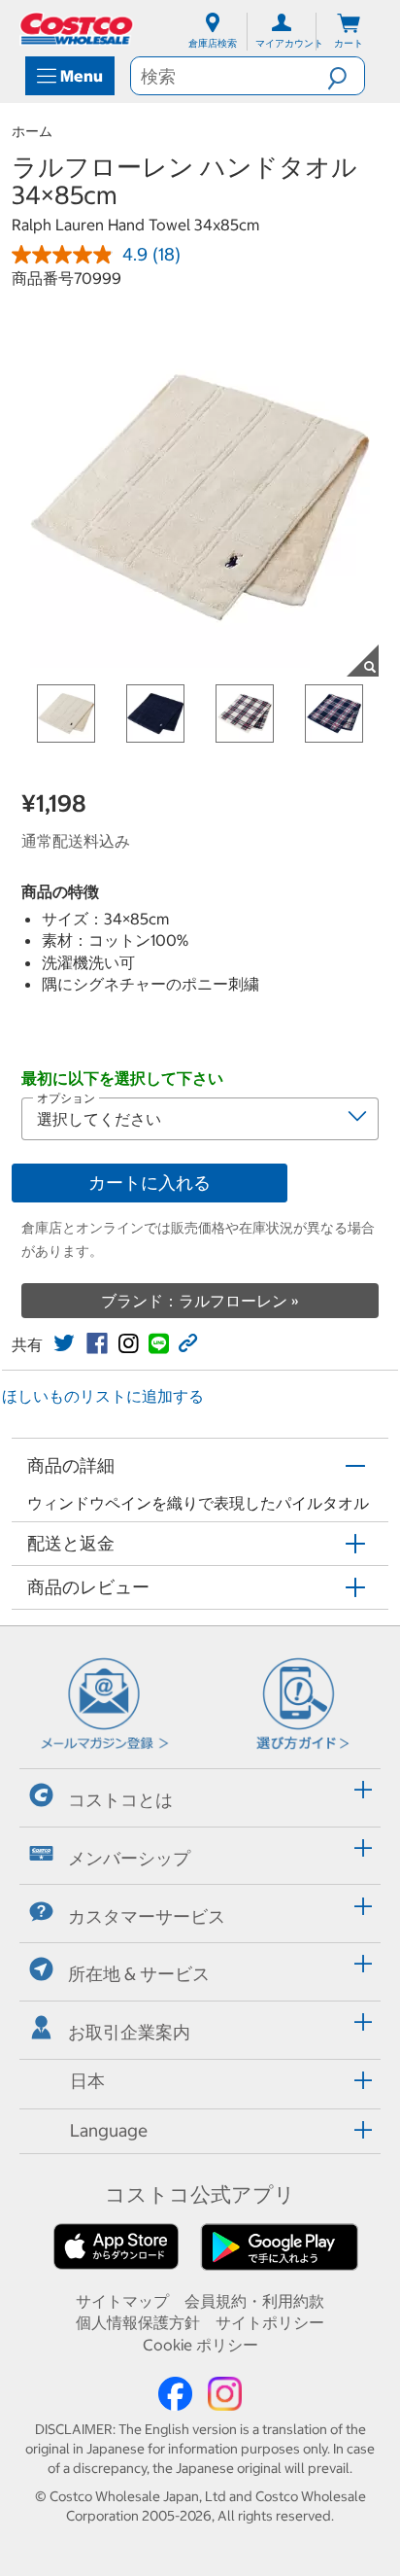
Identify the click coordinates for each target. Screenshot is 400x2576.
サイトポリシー (270, 2322)
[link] (64, 1343)
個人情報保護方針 (138, 2322)
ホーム (32, 131)
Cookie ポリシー (200, 2345)
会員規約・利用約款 (254, 2301)
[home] (78, 29)
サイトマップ (122, 2301)
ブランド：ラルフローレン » (200, 1301)
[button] (346, 76)
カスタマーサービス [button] (147, 1916)
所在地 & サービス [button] (139, 1974)
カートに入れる (150, 1183)
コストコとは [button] (120, 1800)
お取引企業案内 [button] (129, 2032)
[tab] (200, 1795)
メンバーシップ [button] (129, 1858)
